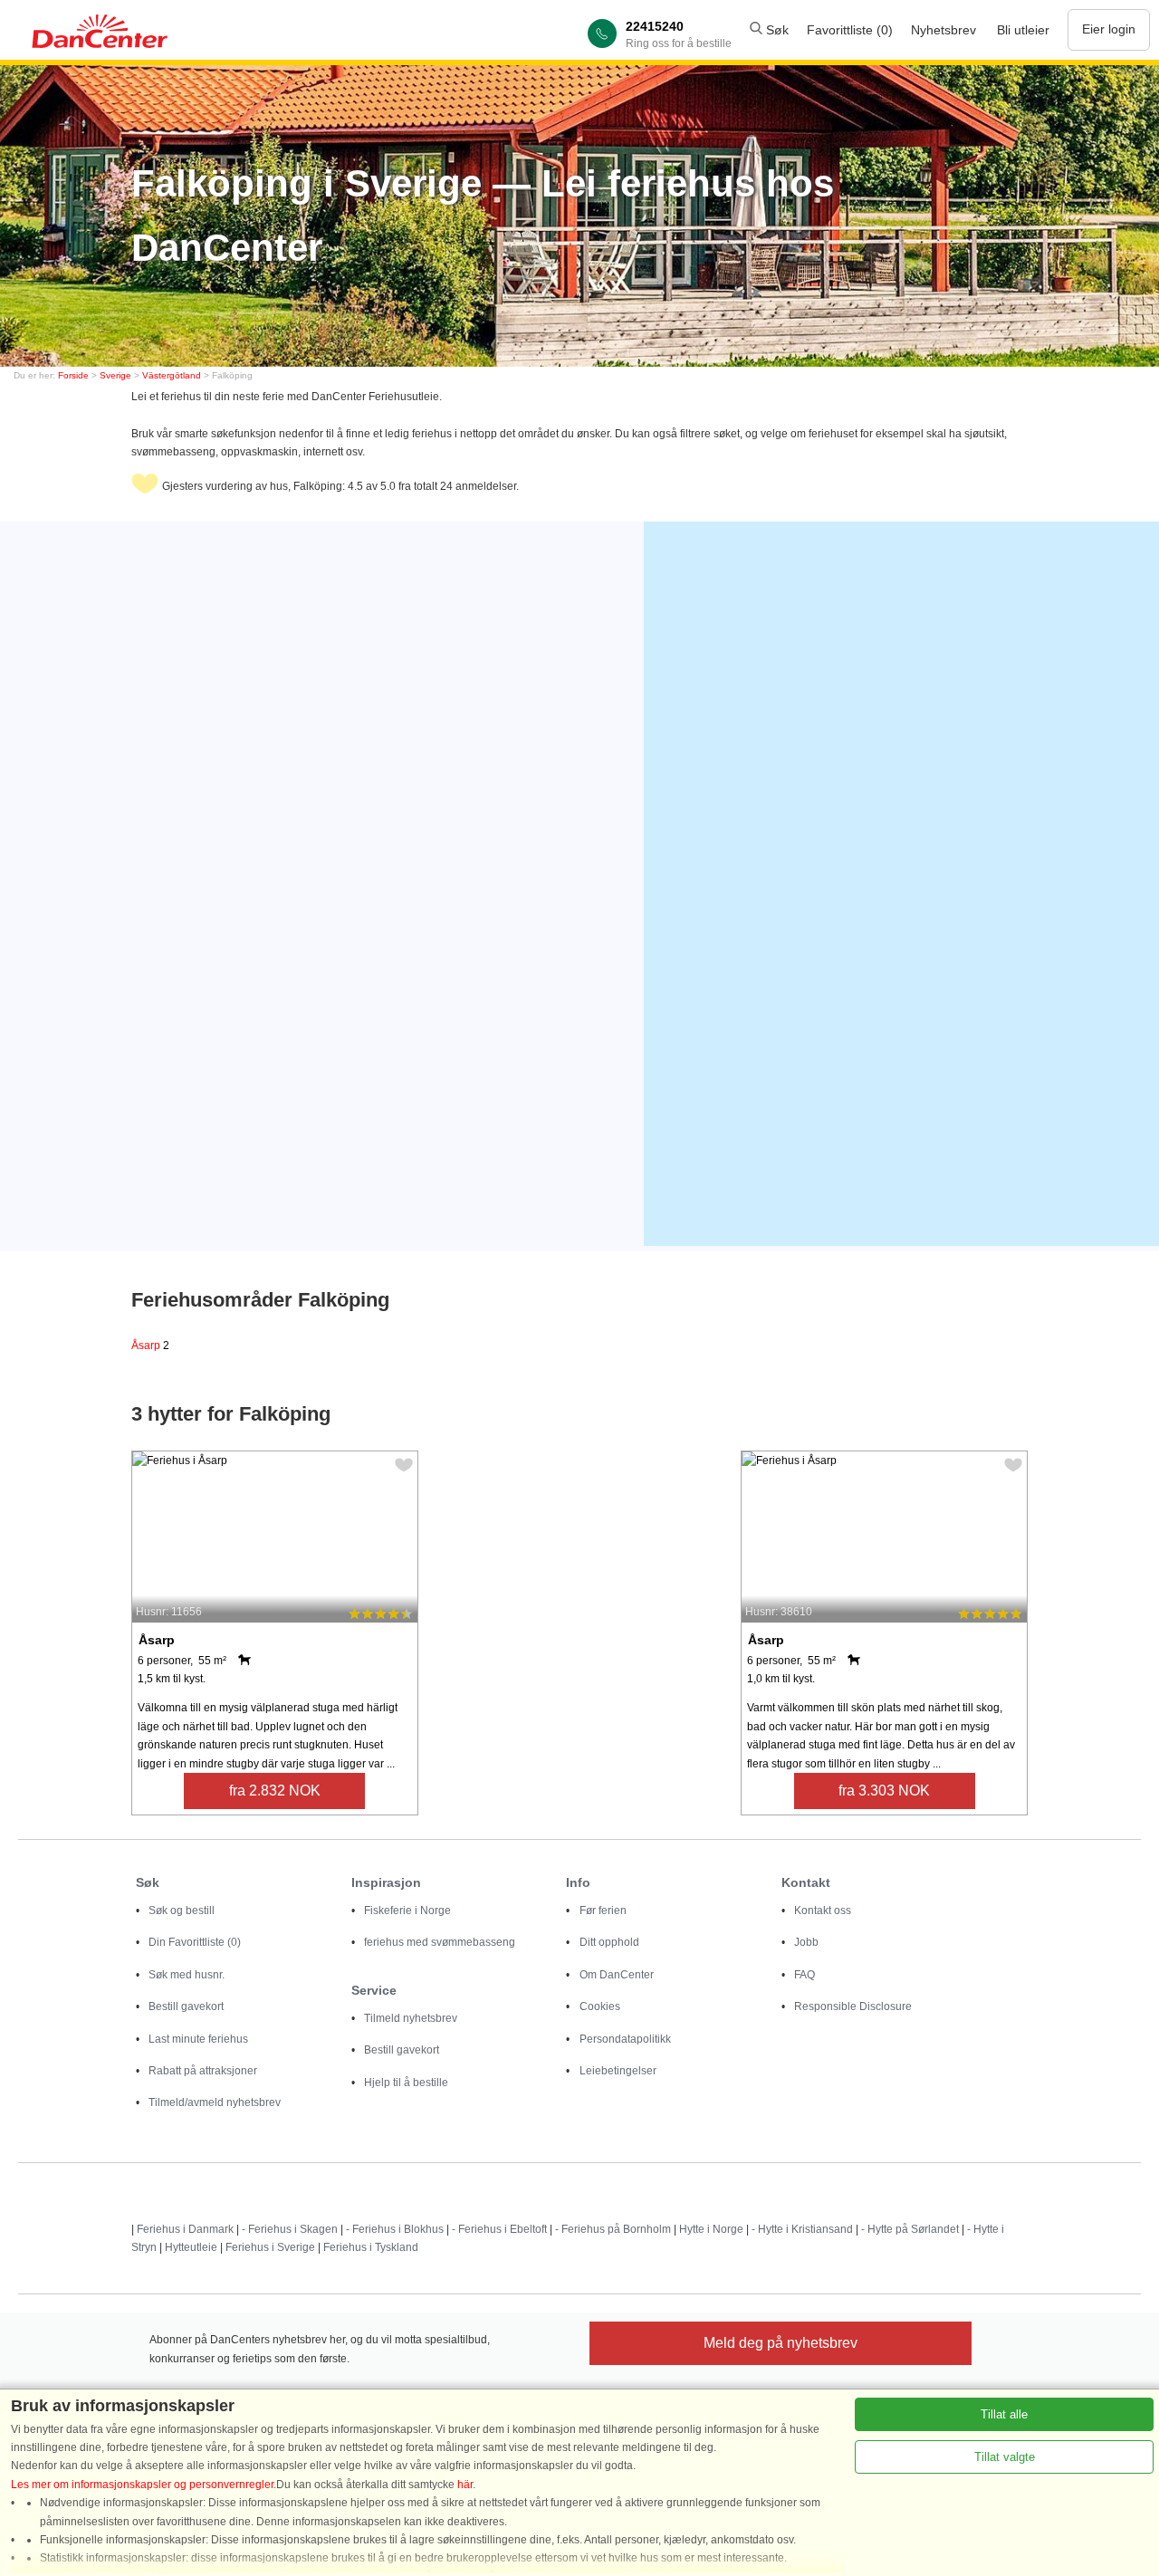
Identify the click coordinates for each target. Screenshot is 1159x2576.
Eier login (1109, 29)
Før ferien (603, 1910)
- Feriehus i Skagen (290, 2229)
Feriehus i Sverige (270, 2247)
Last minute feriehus (198, 2039)
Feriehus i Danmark (185, 2229)
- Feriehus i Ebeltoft (499, 2229)
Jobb (806, 1942)
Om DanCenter (617, 1975)
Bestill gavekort (186, 2006)
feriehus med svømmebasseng (440, 1942)
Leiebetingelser (618, 2071)
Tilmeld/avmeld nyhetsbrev (215, 2102)
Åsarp (150, 1345)
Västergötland (172, 375)
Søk (776, 30)
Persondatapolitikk (625, 2039)
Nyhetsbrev (943, 30)
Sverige (115, 375)
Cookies (600, 2006)
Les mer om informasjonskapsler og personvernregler (142, 2485)
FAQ (805, 1975)
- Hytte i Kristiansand (802, 2229)
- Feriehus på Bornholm (613, 2229)
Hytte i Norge (711, 2229)
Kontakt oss (823, 1910)
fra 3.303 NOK (884, 1791)
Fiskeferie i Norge (407, 1910)
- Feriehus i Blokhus (395, 2229)
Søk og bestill (182, 1910)
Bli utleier (1023, 30)
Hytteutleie (191, 2247)
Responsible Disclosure (853, 2006)
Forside (73, 375)
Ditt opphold (609, 1942)
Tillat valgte (1005, 2457)
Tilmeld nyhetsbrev (411, 2018)
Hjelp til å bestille (406, 2083)
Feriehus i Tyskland (371, 2247)
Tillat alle (1004, 2414)
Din (195, 1942)
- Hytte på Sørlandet (910, 2229)
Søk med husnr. (187, 1975)
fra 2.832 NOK (275, 1791)
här (465, 2485)
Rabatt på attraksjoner (203, 2071)
